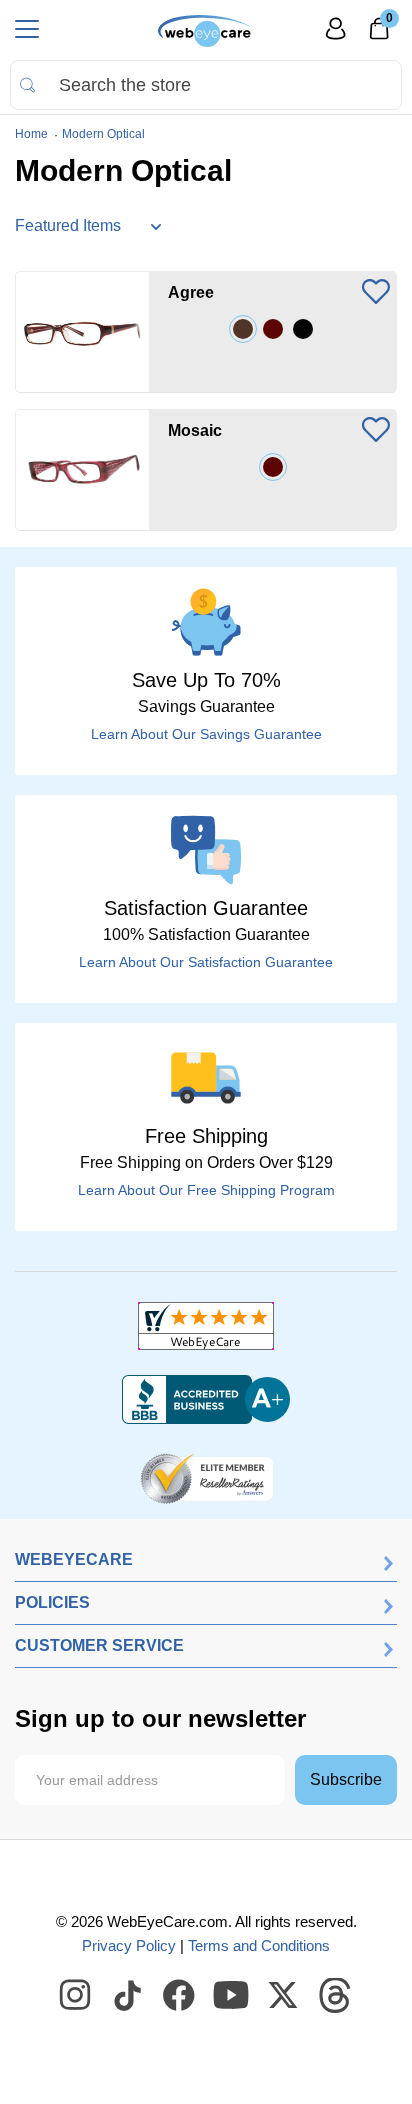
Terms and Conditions (259, 1945)
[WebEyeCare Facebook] (180, 1996)
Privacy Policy (129, 1945)
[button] (376, 293)
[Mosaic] (82, 470)
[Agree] (82, 332)
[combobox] (206, 85)
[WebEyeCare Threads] (336, 1996)
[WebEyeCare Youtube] (232, 1996)
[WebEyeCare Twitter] (284, 1996)
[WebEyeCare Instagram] (76, 1996)
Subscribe (346, 1779)
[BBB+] (206, 1400)
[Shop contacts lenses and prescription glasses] (205, 31)
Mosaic (195, 430)
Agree (191, 292)
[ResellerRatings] (206, 1477)
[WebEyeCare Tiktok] (128, 1996)
